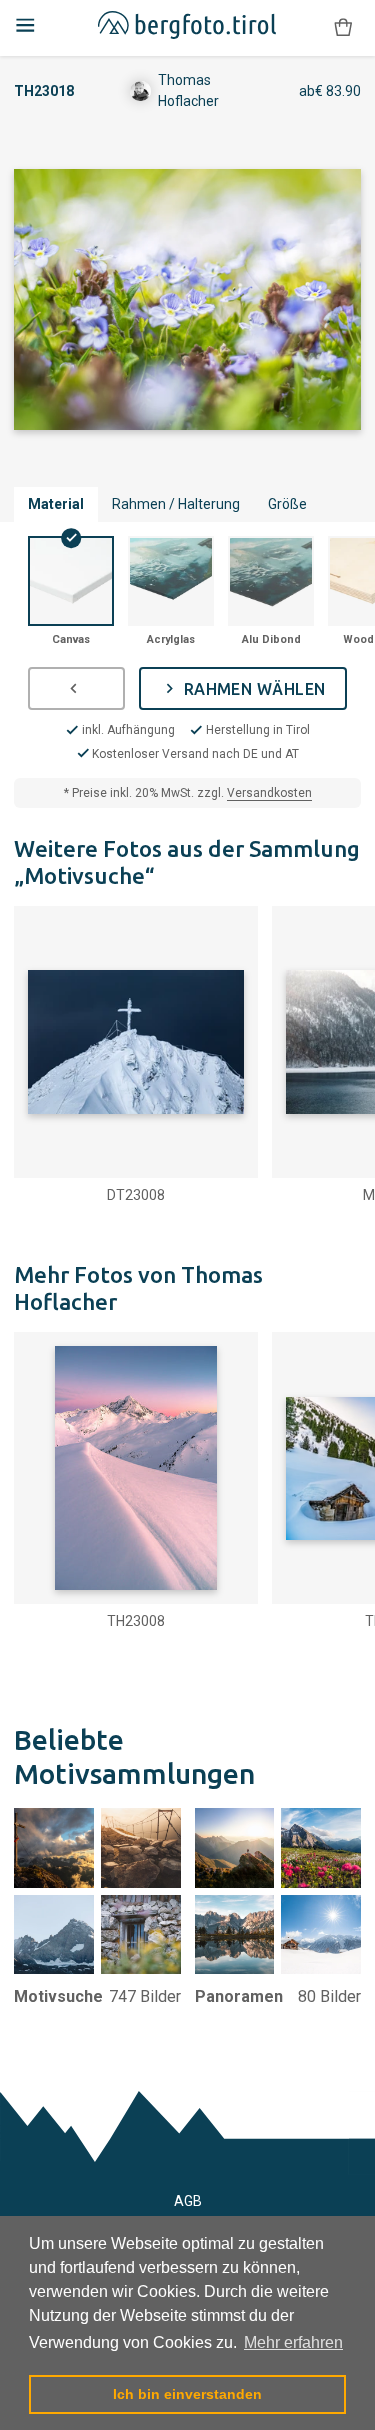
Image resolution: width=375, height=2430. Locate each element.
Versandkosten (269, 793)
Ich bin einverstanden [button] (187, 2394)
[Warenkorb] (343, 27)
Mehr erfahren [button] (293, 2342)
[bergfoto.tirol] (187, 28)
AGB (188, 2201)
